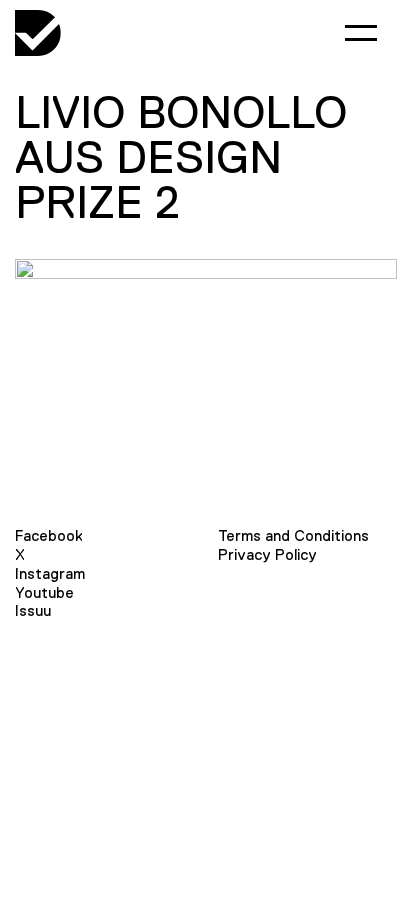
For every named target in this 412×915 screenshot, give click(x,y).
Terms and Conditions (293, 535)
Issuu (33, 610)
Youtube (44, 592)
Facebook (49, 535)
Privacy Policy (267, 554)
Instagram (50, 573)
